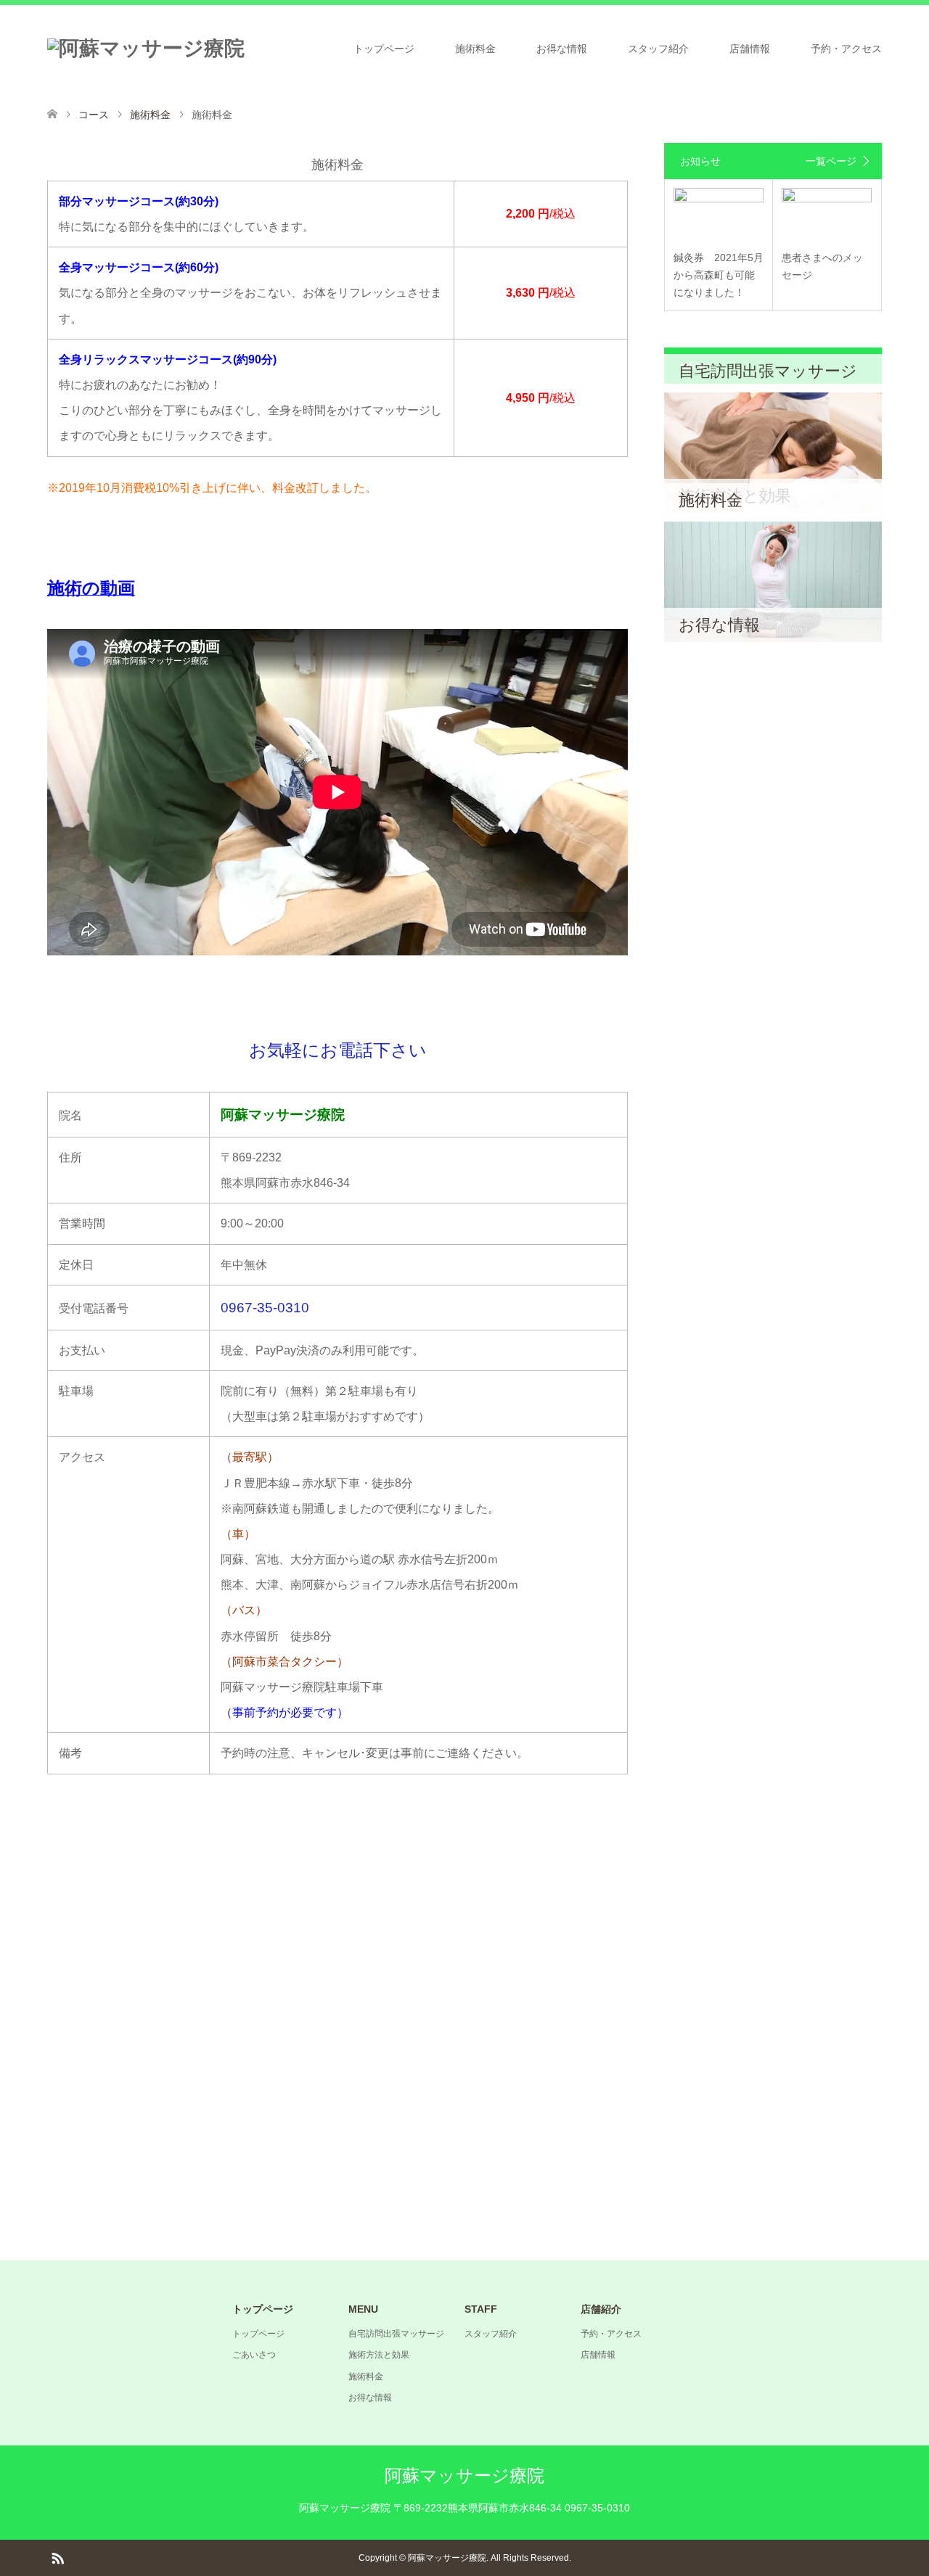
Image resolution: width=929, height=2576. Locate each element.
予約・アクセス (846, 49)
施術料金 (475, 49)
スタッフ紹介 (658, 49)
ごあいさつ (254, 2355)
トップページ (384, 49)
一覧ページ (831, 161)
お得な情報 (562, 49)
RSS (57, 2557)
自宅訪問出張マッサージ (396, 2334)
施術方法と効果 (379, 2355)
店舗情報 (750, 49)
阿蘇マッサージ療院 (464, 2476)
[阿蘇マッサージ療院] (146, 49)
